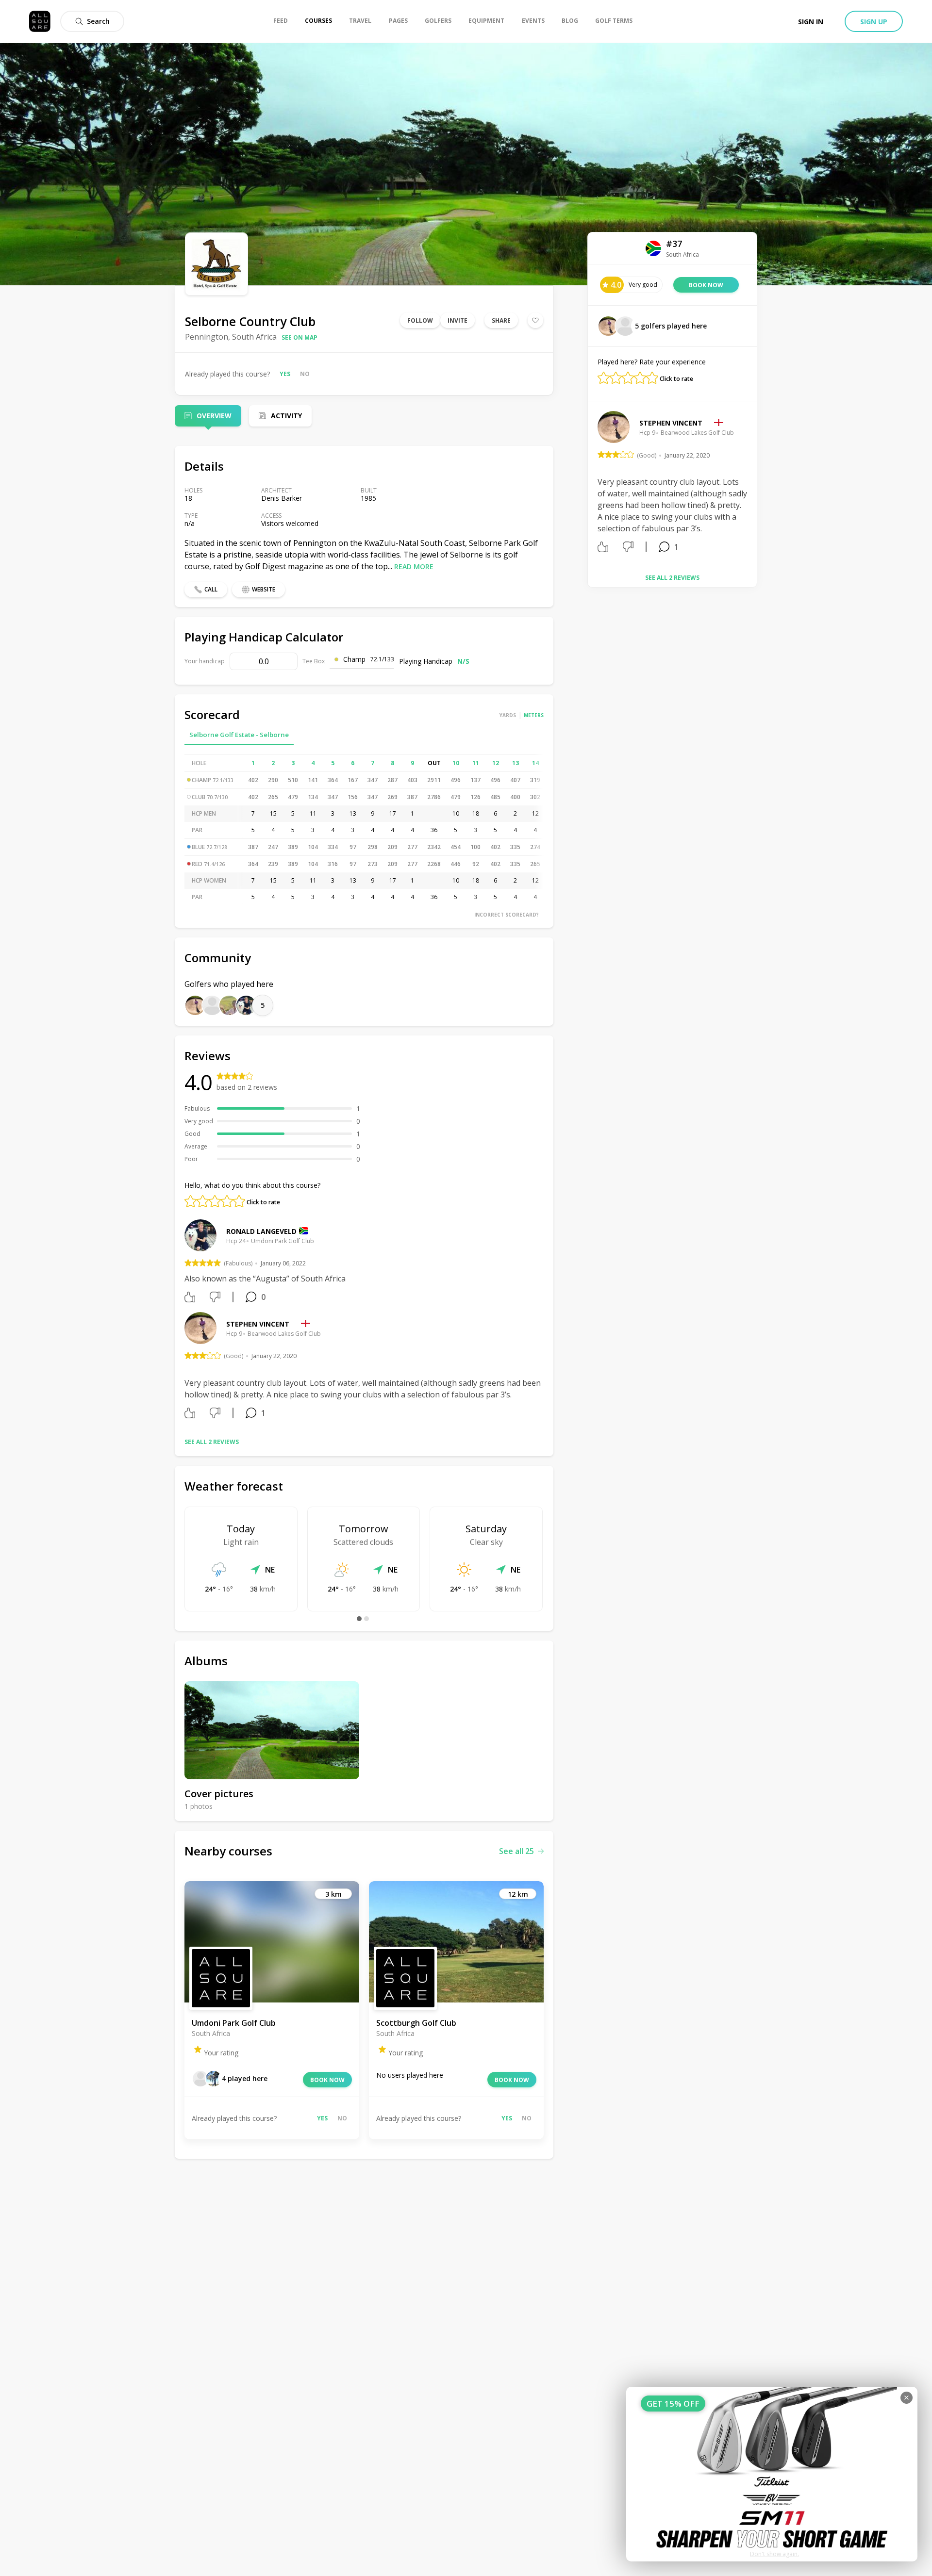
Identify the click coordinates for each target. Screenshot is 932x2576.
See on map (300, 337)
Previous (590, 485)
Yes (285, 374)
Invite (458, 320)
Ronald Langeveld (261, 1231)
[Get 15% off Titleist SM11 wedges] (772, 2474)
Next (754, 485)
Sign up (874, 22)
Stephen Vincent (258, 1324)
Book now (327, 2080)
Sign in (811, 22)
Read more (414, 566)
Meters (534, 715)
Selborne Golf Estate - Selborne (239, 735)
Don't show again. (774, 2554)
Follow (420, 320)
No (305, 374)
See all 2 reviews (212, 1442)
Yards (508, 715)
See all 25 (516, 1851)
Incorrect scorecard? (507, 915)
